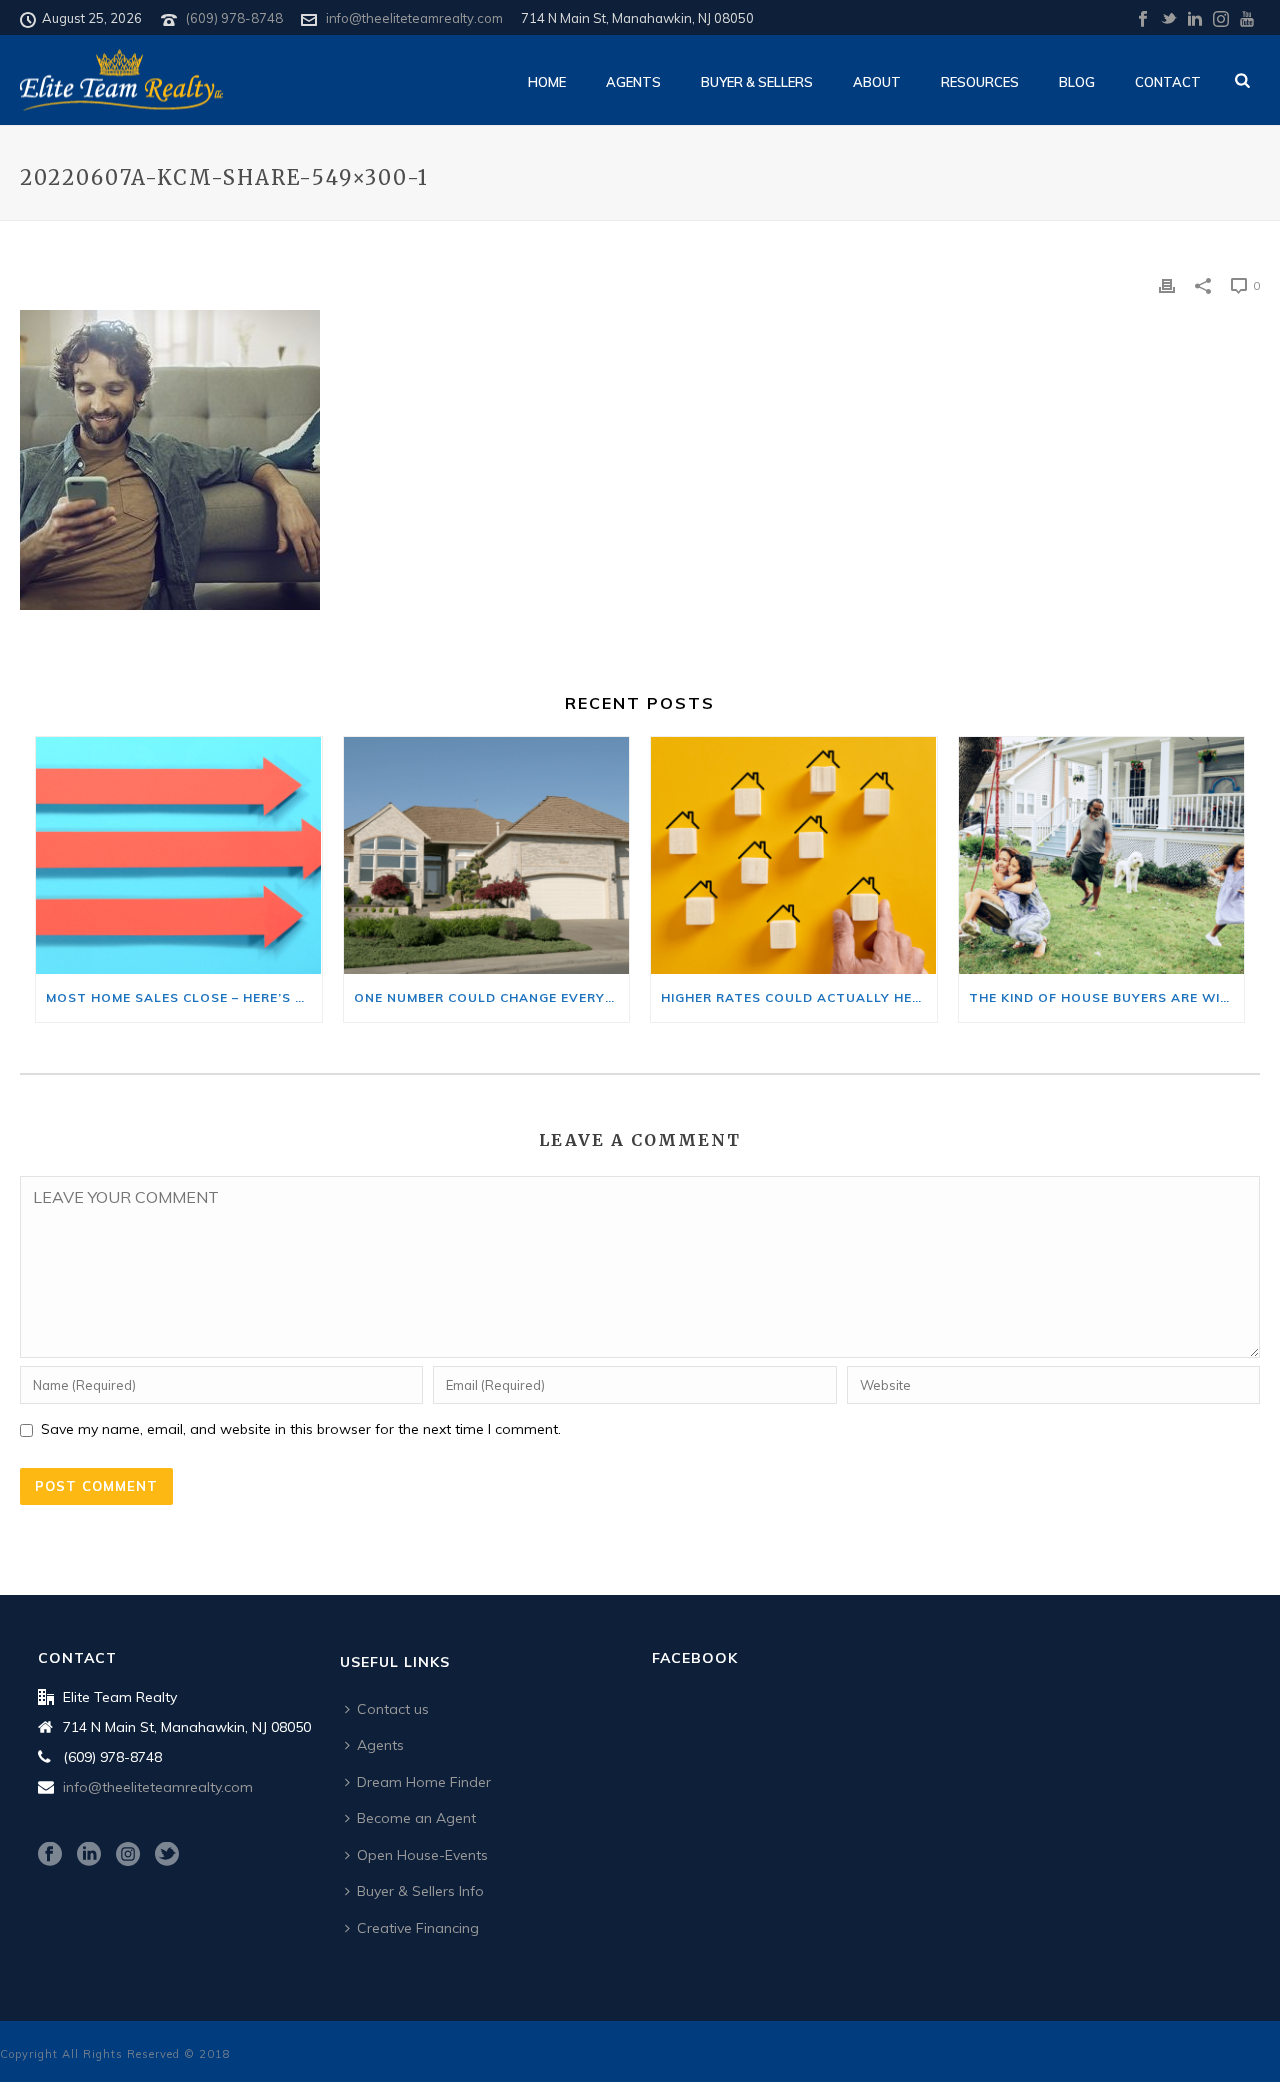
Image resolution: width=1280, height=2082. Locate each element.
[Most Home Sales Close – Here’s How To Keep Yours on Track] (179, 855)
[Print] (1167, 284)
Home (547, 82)
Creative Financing (418, 1928)
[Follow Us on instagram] (128, 1855)
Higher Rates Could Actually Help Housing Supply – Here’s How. (799, 997)
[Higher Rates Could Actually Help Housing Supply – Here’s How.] (794, 855)
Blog (1077, 82)
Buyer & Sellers (757, 82)
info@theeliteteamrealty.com (414, 18)
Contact (1168, 82)
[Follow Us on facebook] (50, 1855)
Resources (980, 82)
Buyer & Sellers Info (420, 1891)
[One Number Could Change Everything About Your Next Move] (487, 855)
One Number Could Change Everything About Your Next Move (492, 997)
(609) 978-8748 (234, 18)
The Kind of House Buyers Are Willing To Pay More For (1107, 997)
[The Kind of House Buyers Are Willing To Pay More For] (1102, 855)
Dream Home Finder (424, 1782)
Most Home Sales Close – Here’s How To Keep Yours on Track (184, 997)
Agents (633, 82)
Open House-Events (422, 1855)
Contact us (393, 1709)
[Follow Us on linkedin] (89, 1855)
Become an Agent (416, 1818)
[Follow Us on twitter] (167, 1855)
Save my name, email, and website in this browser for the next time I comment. (301, 1429)
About (877, 82)
